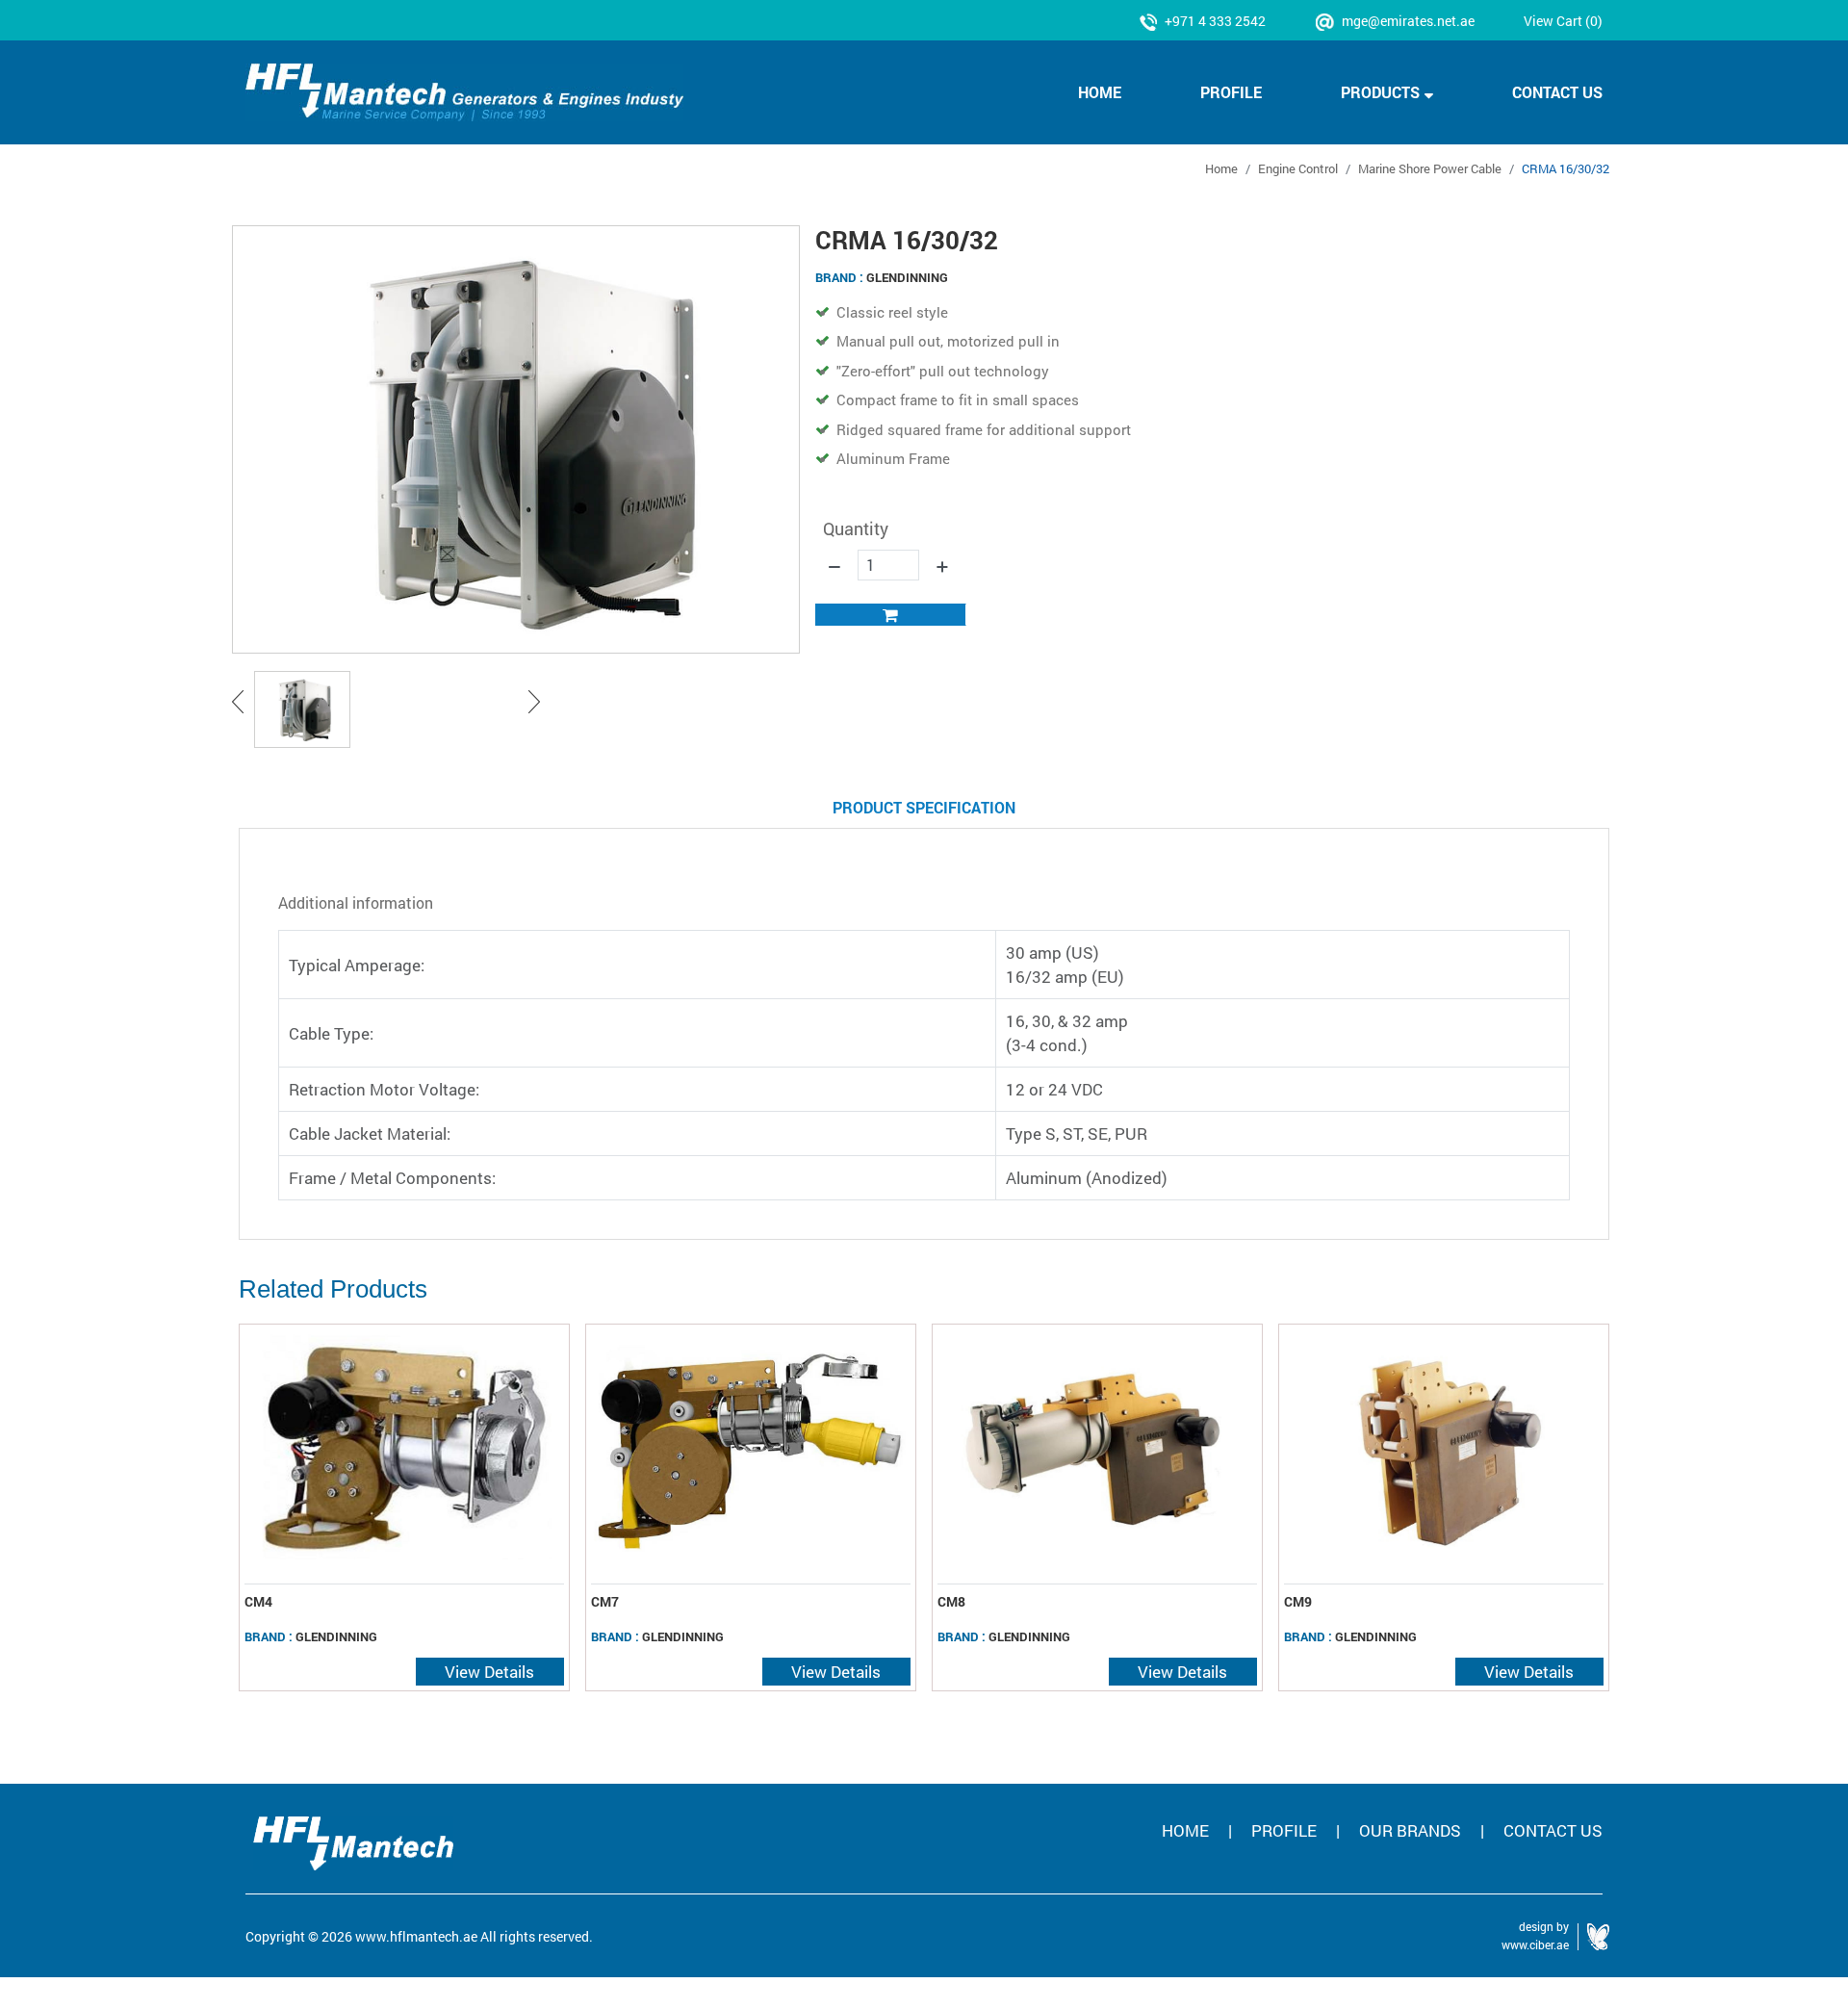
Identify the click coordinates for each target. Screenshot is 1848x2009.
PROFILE (1231, 92)
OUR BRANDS (1410, 1830)
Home (1221, 168)
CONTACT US (1557, 92)
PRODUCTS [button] (1380, 92)
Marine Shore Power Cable (1430, 168)
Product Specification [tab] (924, 807)
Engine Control (1298, 168)
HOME (1100, 92)
